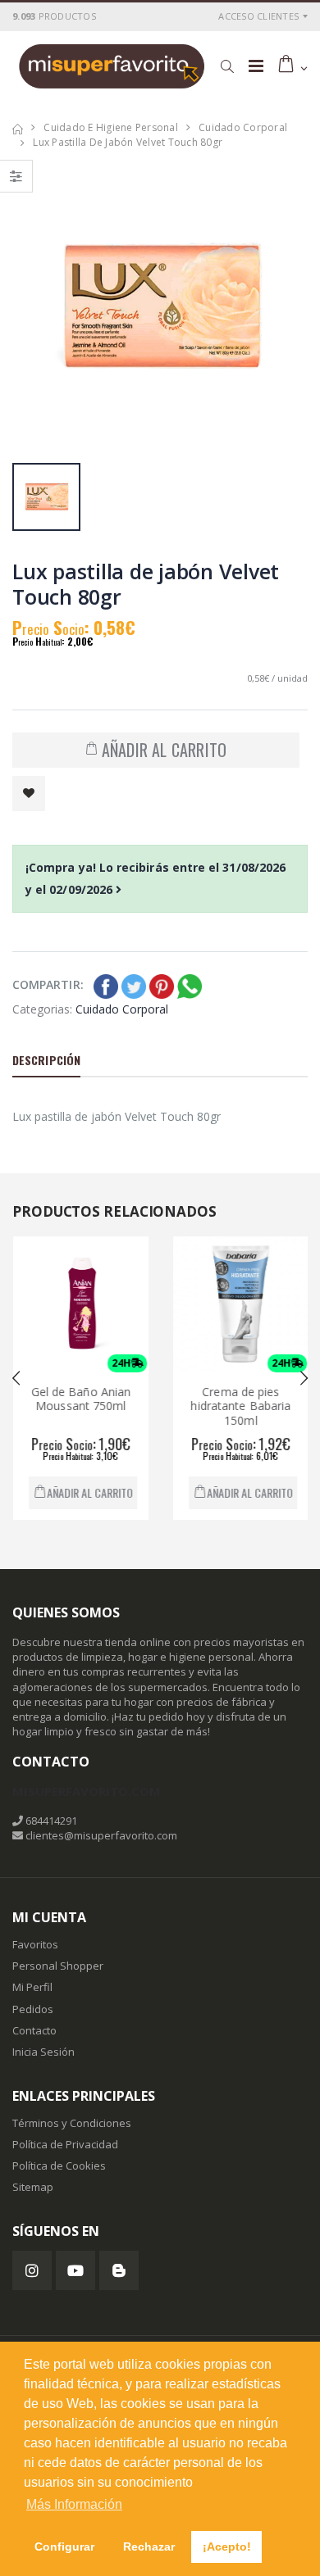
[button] (227, 66)
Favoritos (35, 1944)
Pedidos (33, 2009)
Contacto (34, 2030)
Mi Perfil (32, 1987)
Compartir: (48, 984)
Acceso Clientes (258, 16)
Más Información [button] (74, 2504)
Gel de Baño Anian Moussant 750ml (78, 1399)
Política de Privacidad (65, 2144)
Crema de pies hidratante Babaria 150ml (238, 1406)
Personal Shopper (58, 1966)
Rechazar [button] (149, 2547)
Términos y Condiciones (72, 2123)
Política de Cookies (59, 2166)
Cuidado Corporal (243, 127)
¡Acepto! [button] (227, 2547)
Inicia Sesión (43, 2052)
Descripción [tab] (46, 1060)
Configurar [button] (64, 2547)
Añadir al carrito (87, 1492)
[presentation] (16, 1378)
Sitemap (33, 2187)
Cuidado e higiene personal (111, 127)
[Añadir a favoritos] (29, 794)
